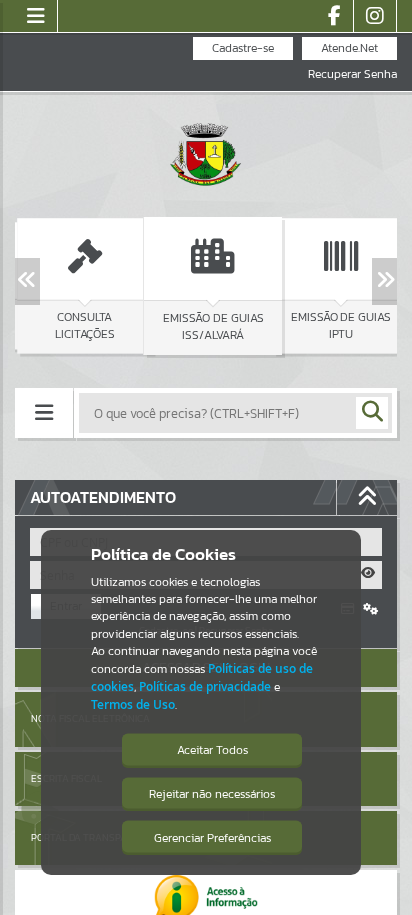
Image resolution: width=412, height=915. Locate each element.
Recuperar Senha (352, 74)
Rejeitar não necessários (212, 794)
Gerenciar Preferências (212, 838)
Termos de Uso (133, 704)
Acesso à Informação (102, 463)
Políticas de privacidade (205, 686)
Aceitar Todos (212, 750)
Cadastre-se (243, 48)
